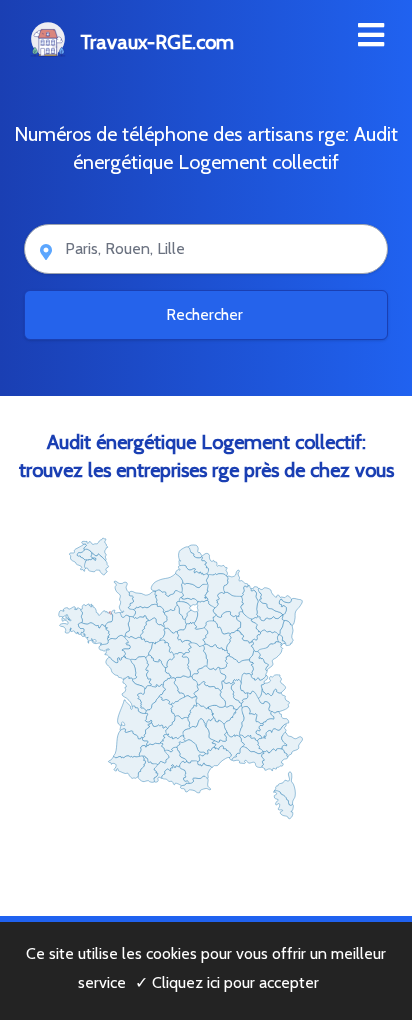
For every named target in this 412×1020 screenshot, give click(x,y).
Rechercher (206, 314)
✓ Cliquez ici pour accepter (227, 982)
